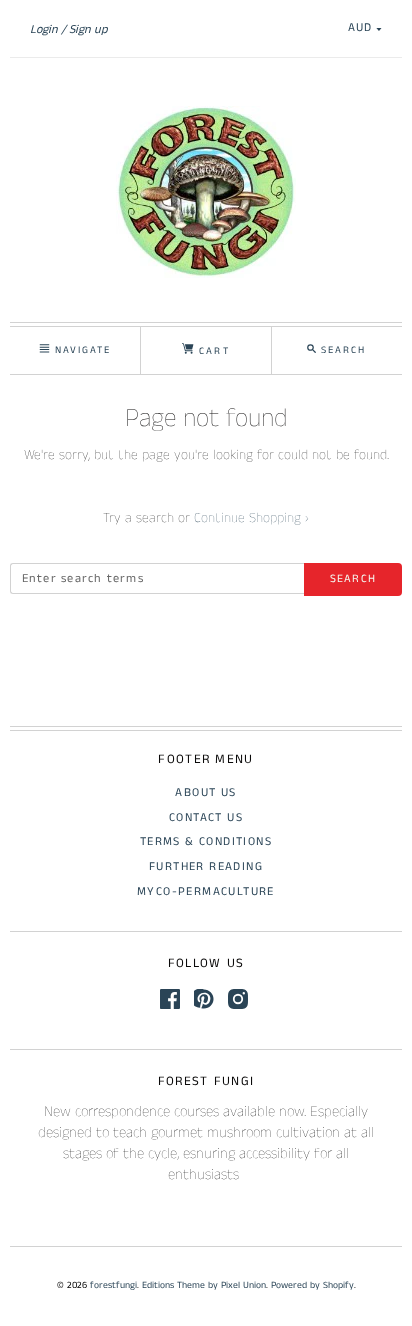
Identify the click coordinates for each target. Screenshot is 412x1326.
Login (44, 29)
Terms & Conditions (206, 841)
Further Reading (206, 866)
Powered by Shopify (312, 1285)
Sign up (88, 29)
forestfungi (113, 1285)
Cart (211, 351)
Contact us (206, 817)
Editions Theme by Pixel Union (204, 1285)
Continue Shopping (251, 518)
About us (205, 792)
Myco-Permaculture (206, 891)
